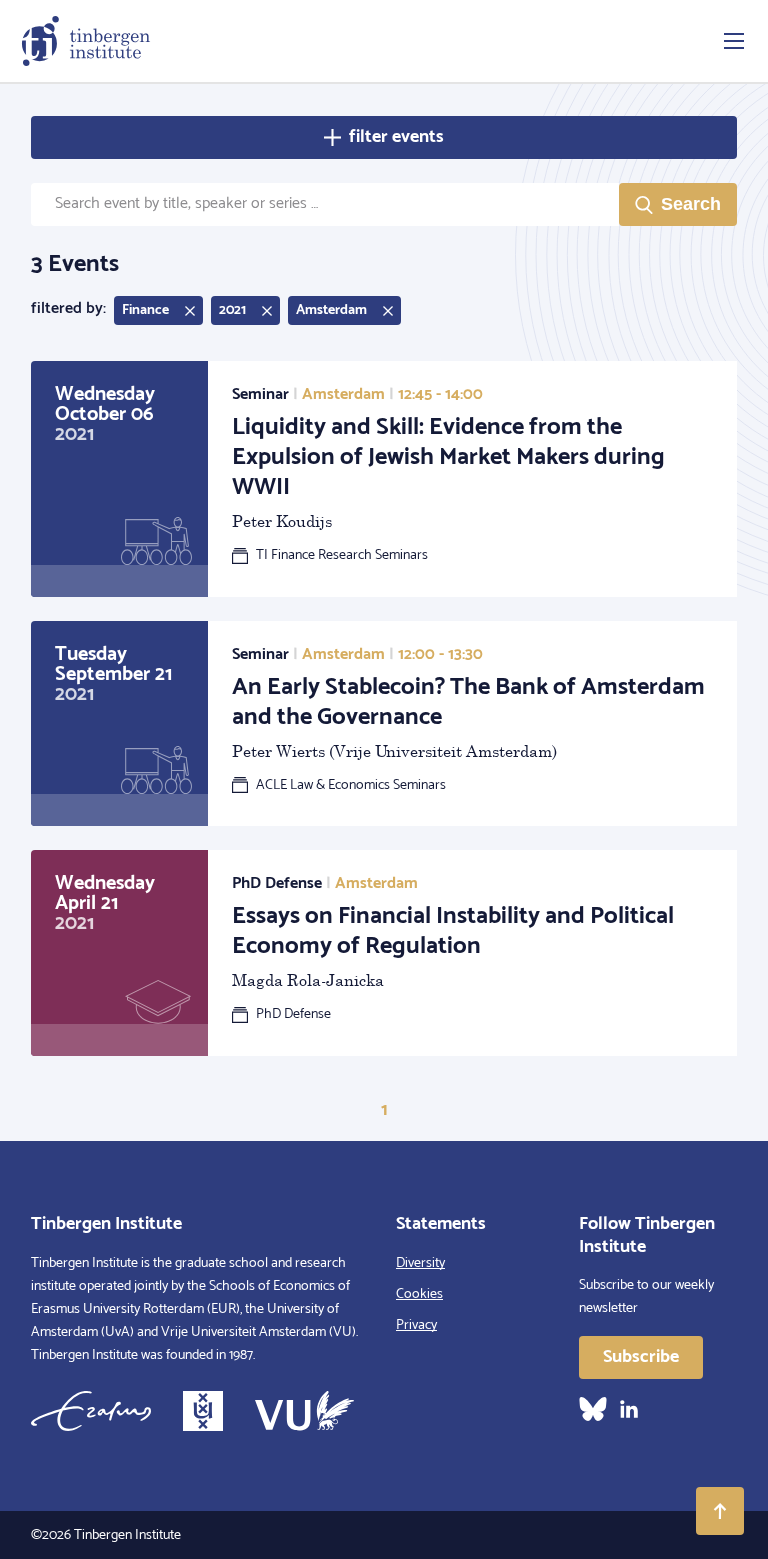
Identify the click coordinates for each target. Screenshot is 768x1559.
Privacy (416, 1325)
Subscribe (641, 1357)
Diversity (420, 1263)
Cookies (419, 1294)
